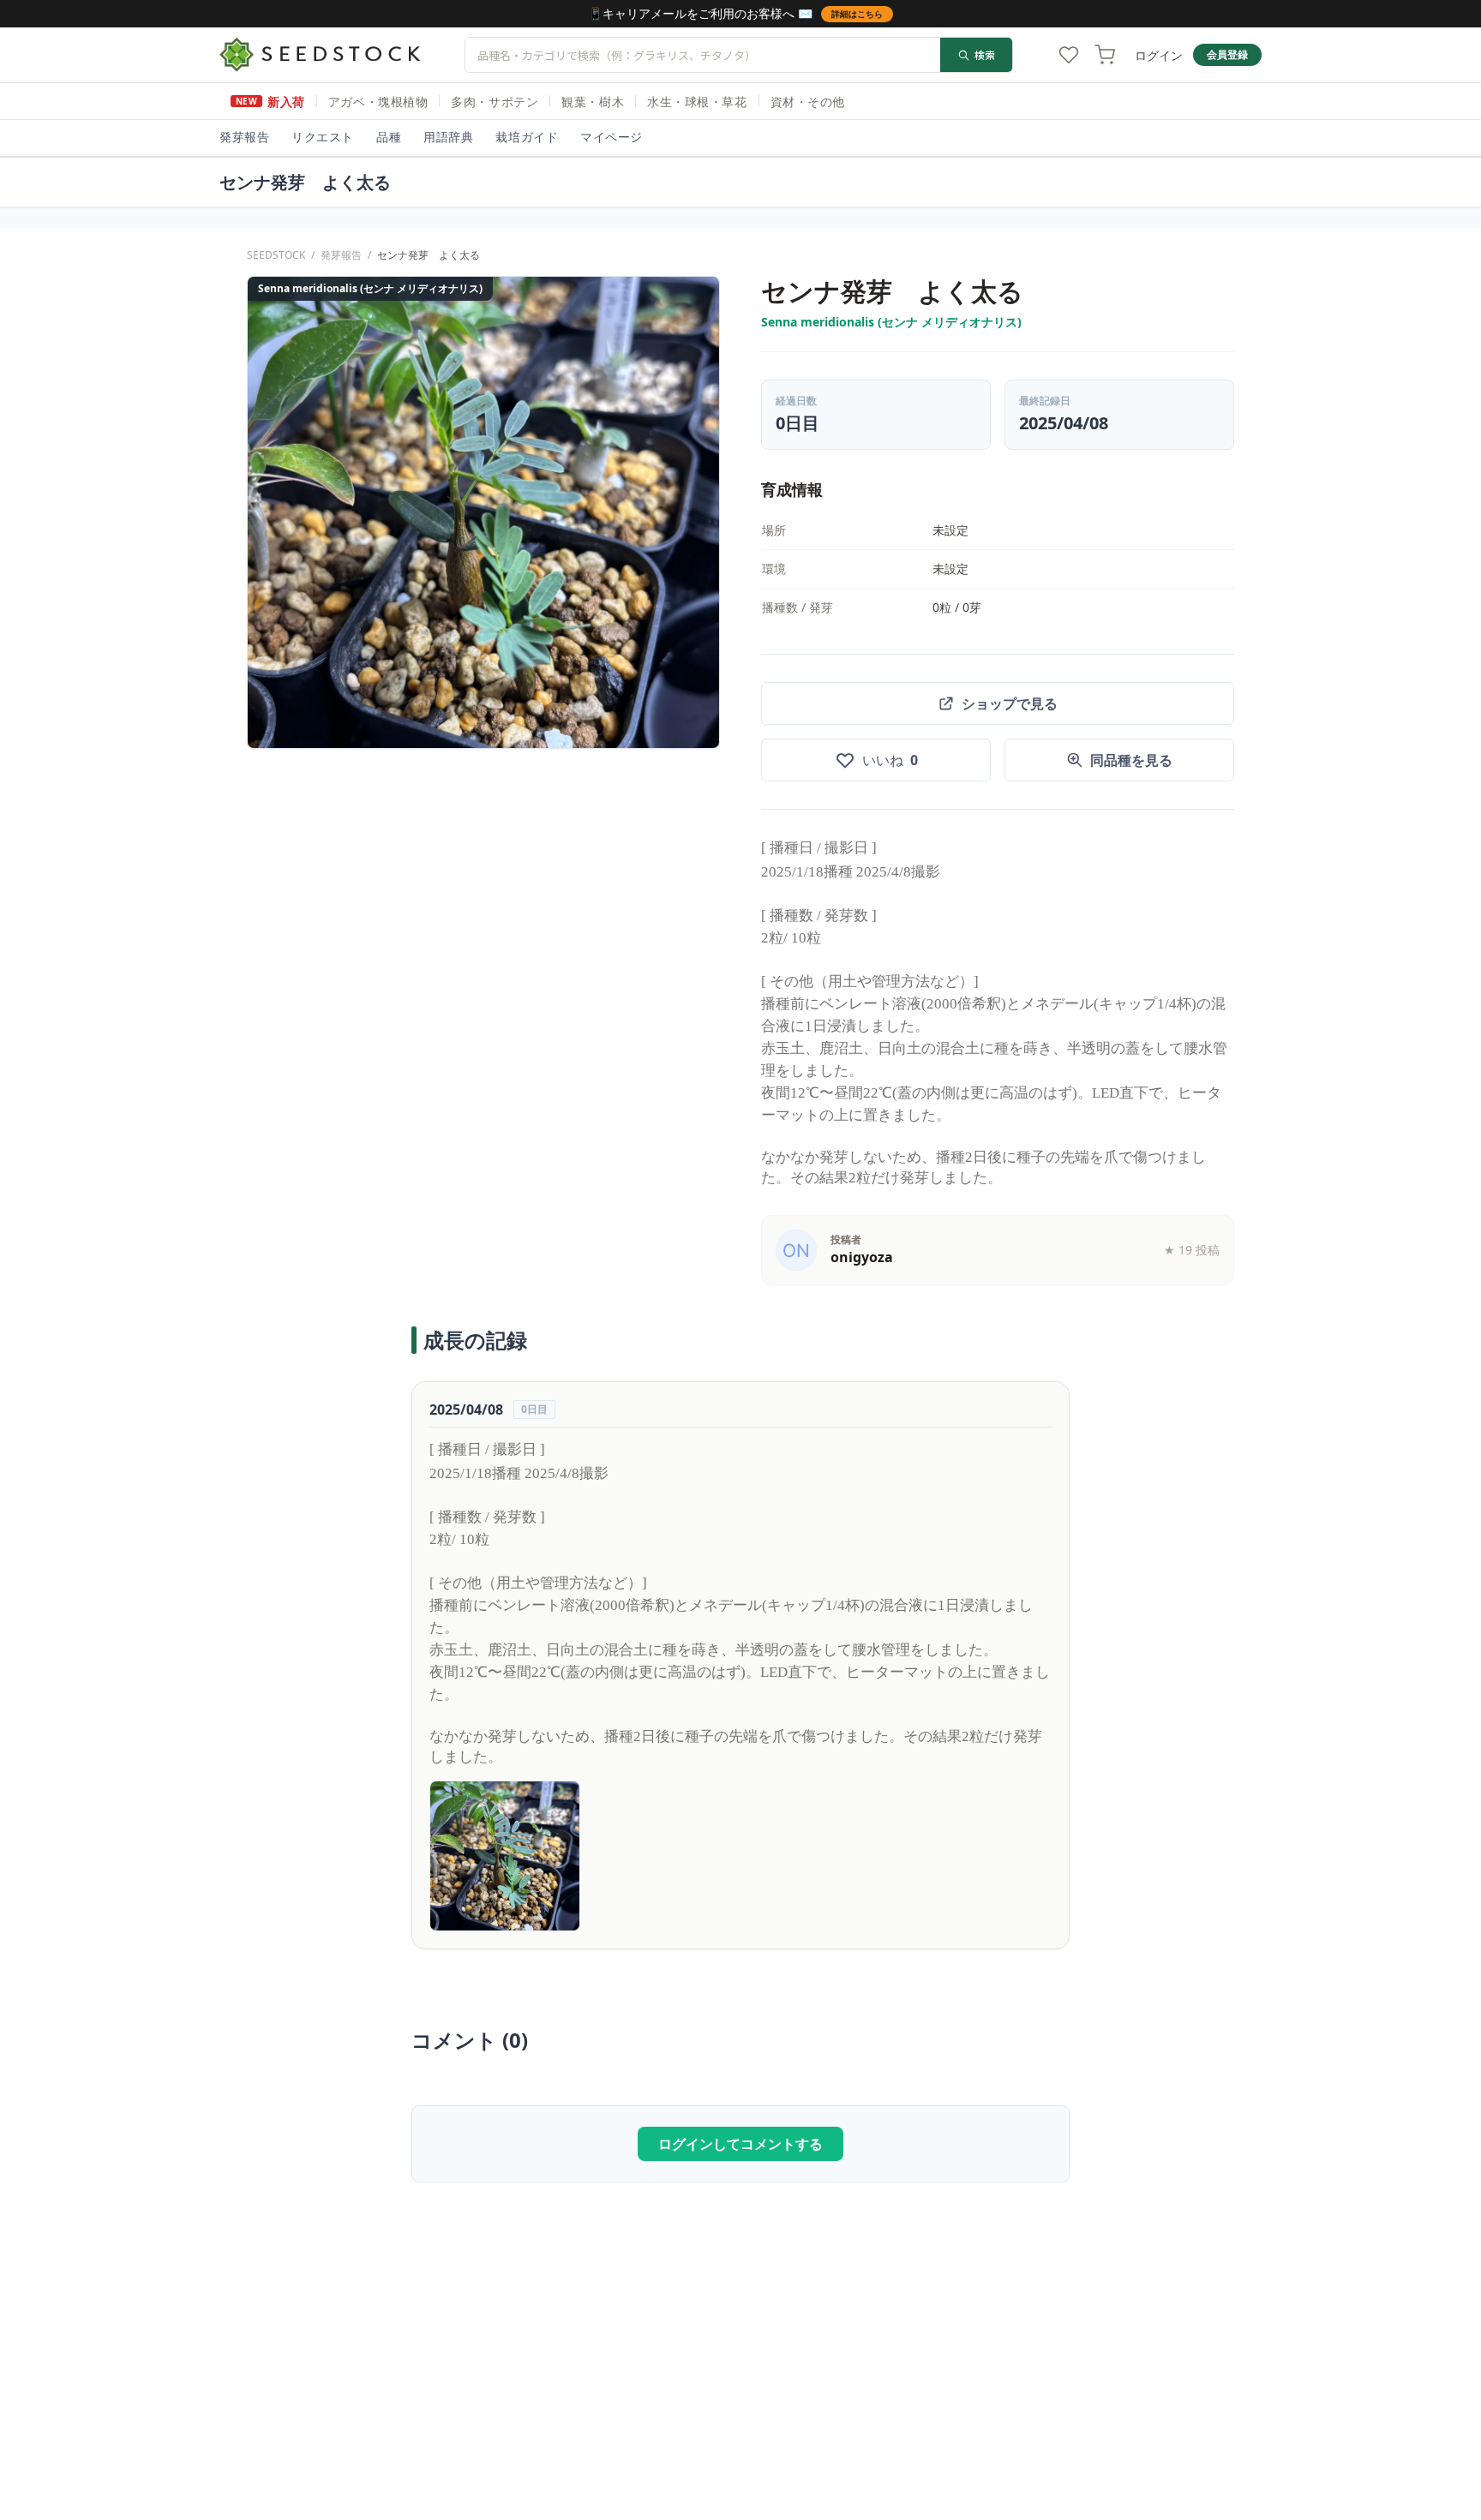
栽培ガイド (527, 137)
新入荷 (270, 102)
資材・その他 (808, 102)
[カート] (1105, 55)
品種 (389, 137)
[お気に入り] (1069, 55)
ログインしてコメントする (740, 2144)
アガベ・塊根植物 (378, 102)
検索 (985, 54)
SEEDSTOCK (276, 255)
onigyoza (862, 1257)
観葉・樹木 (593, 102)
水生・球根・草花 (697, 102)
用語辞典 (448, 137)
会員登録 (1227, 54)
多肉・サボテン (495, 102)
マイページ (612, 137)
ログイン (1159, 55)
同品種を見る (1131, 760)
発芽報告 (244, 137)
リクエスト (323, 137)
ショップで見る (1010, 703)
